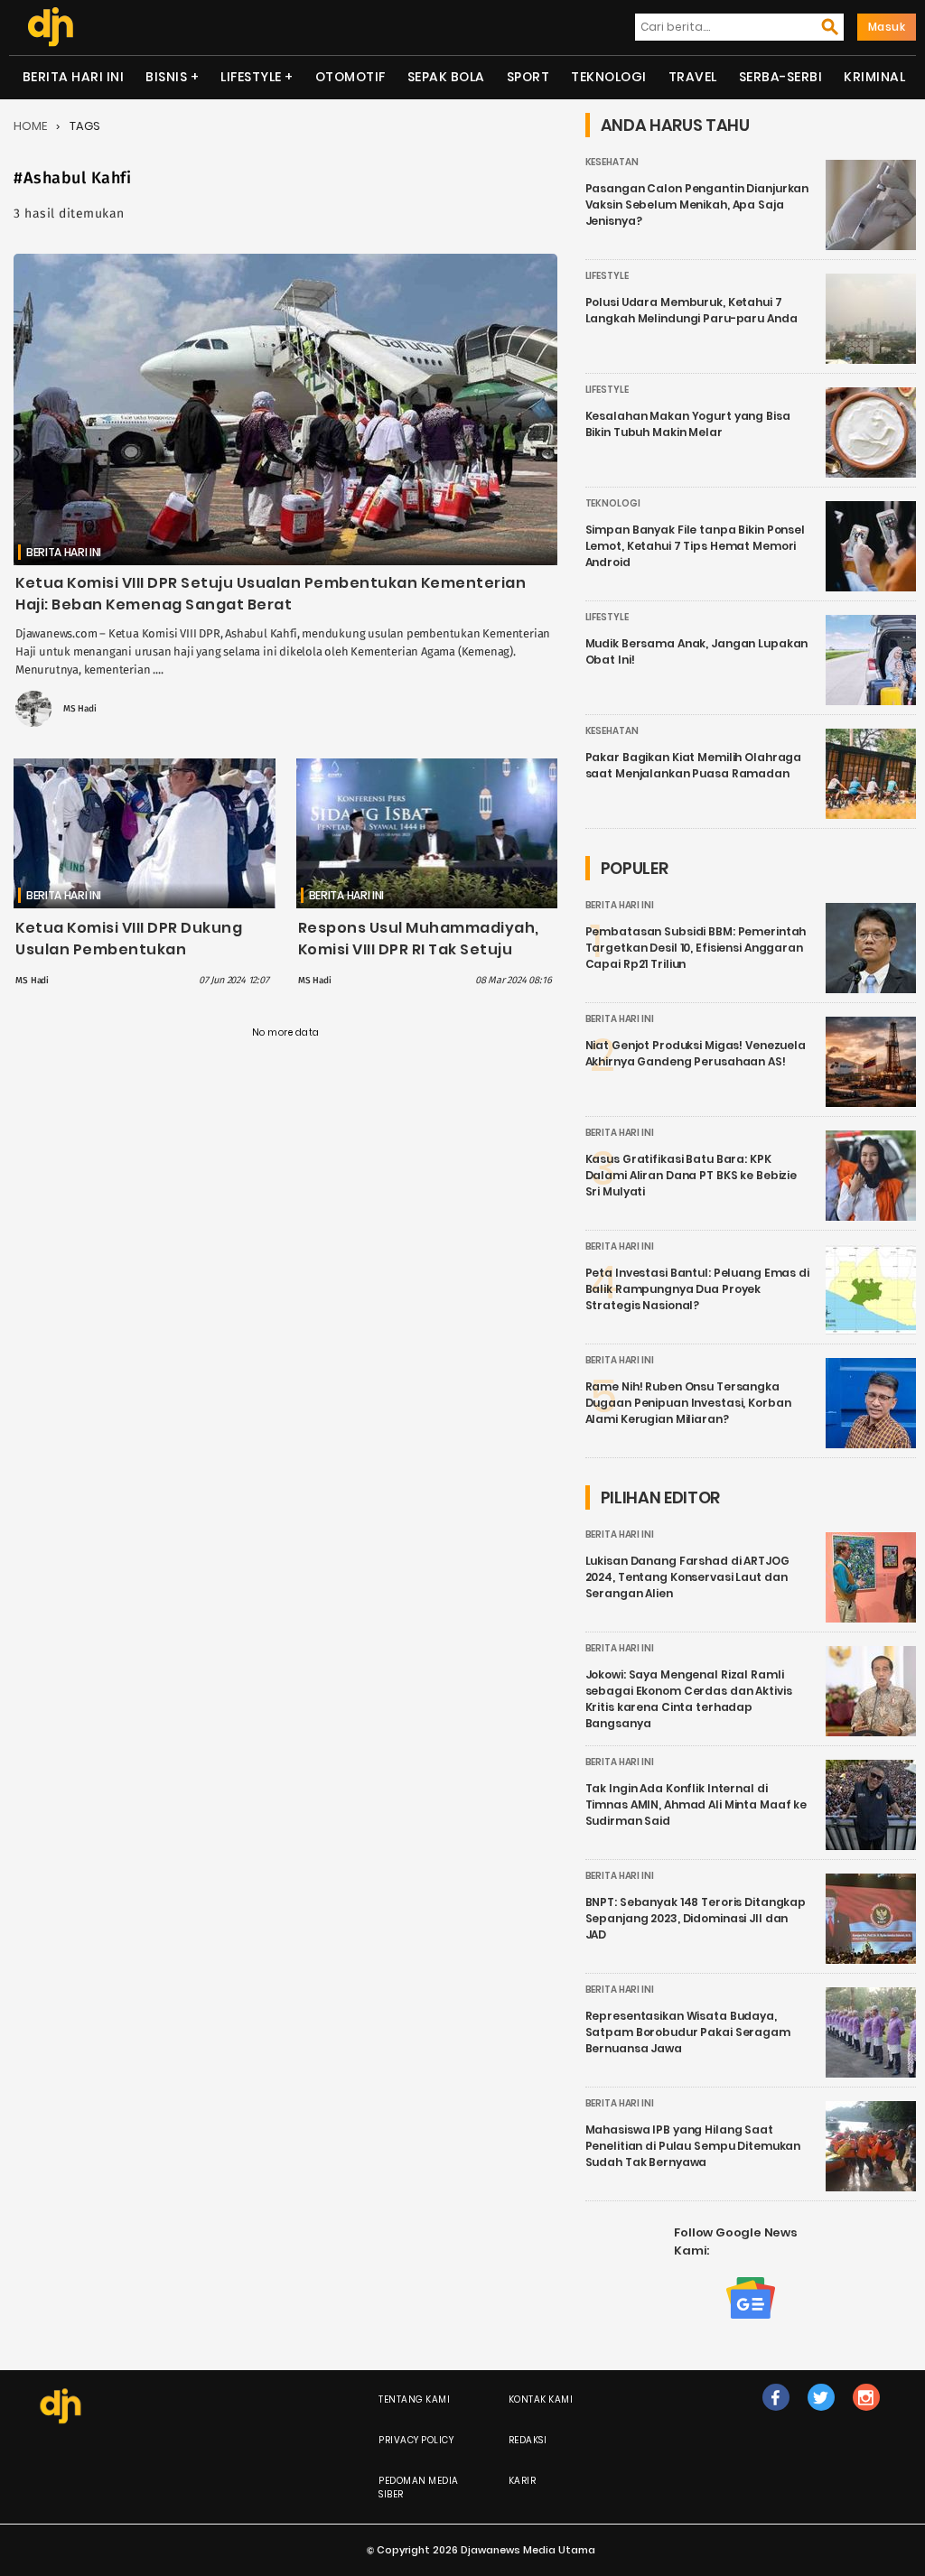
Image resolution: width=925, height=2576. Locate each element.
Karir (523, 2481)
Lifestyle (251, 77)
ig (866, 2416)
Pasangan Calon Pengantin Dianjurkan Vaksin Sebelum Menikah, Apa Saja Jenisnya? (697, 205)
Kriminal (874, 77)
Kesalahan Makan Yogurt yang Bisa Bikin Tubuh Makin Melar (688, 424)
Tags (85, 126)
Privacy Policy (416, 2440)
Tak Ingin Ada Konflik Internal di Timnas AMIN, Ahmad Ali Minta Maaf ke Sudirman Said (696, 1804)
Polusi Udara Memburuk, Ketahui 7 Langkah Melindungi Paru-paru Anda (691, 310)
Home (30, 126)
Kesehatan (612, 162)
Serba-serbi (781, 77)
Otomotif (350, 77)
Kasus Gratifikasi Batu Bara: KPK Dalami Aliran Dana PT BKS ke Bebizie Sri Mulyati (691, 1175)
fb (776, 2416)
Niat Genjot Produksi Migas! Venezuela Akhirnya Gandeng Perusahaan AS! (696, 1053)
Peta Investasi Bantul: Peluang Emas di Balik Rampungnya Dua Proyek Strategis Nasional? (697, 1289)
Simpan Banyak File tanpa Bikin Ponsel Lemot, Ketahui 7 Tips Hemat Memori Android (695, 546)
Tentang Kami (414, 2399)
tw (821, 2416)
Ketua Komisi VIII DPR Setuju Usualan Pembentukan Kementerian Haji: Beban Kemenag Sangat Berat (271, 594)
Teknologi (609, 77)
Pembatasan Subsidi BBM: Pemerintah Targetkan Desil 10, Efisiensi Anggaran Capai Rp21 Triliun (696, 948)
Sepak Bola (446, 77)
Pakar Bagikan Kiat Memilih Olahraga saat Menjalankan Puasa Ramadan (694, 765)
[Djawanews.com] (50, 27)
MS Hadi (80, 709)
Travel (693, 77)
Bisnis (166, 77)
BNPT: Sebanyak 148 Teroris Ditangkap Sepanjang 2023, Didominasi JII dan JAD (696, 1918)
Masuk (887, 27)
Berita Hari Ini (74, 77)
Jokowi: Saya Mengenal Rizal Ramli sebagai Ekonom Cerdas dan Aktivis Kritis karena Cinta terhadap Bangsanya (689, 1699)
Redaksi (528, 2440)
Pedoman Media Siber (419, 2488)
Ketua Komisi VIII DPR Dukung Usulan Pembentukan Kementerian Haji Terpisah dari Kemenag (138, 960)
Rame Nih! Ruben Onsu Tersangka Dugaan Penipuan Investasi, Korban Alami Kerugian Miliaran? (688, 1403)
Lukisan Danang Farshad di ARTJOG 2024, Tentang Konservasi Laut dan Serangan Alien (687, 1577)
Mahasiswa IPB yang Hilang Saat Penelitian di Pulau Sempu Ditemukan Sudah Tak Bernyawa (693, 2146)
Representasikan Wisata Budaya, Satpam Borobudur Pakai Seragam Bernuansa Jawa (688, 2032)
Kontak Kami (541, 2399)
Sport (528, 77)
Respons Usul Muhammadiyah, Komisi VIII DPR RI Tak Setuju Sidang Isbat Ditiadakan (419, 949)
